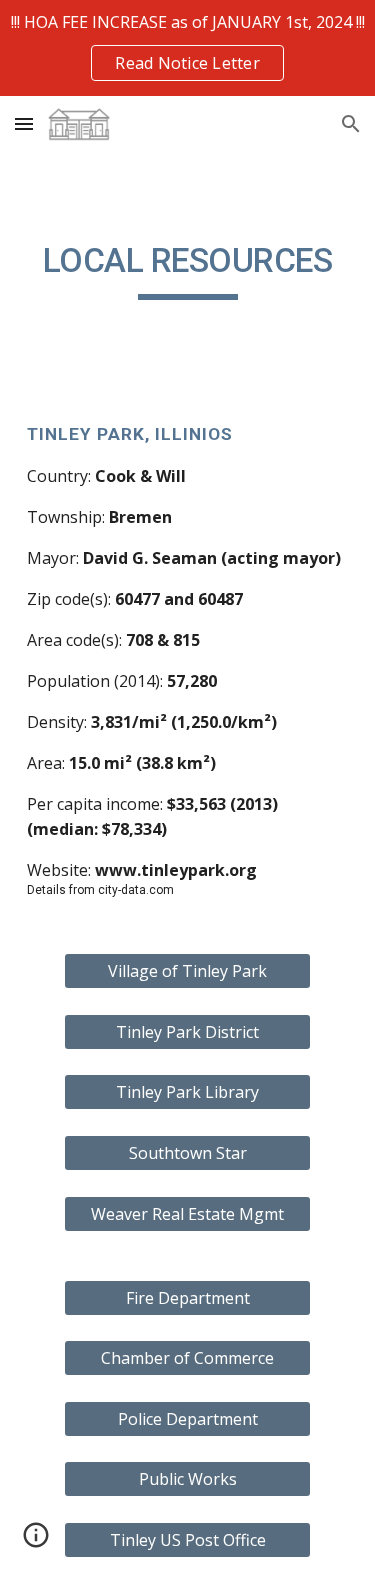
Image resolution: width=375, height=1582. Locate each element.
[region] (187, 48)
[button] (24, 123)
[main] (188, 270)
